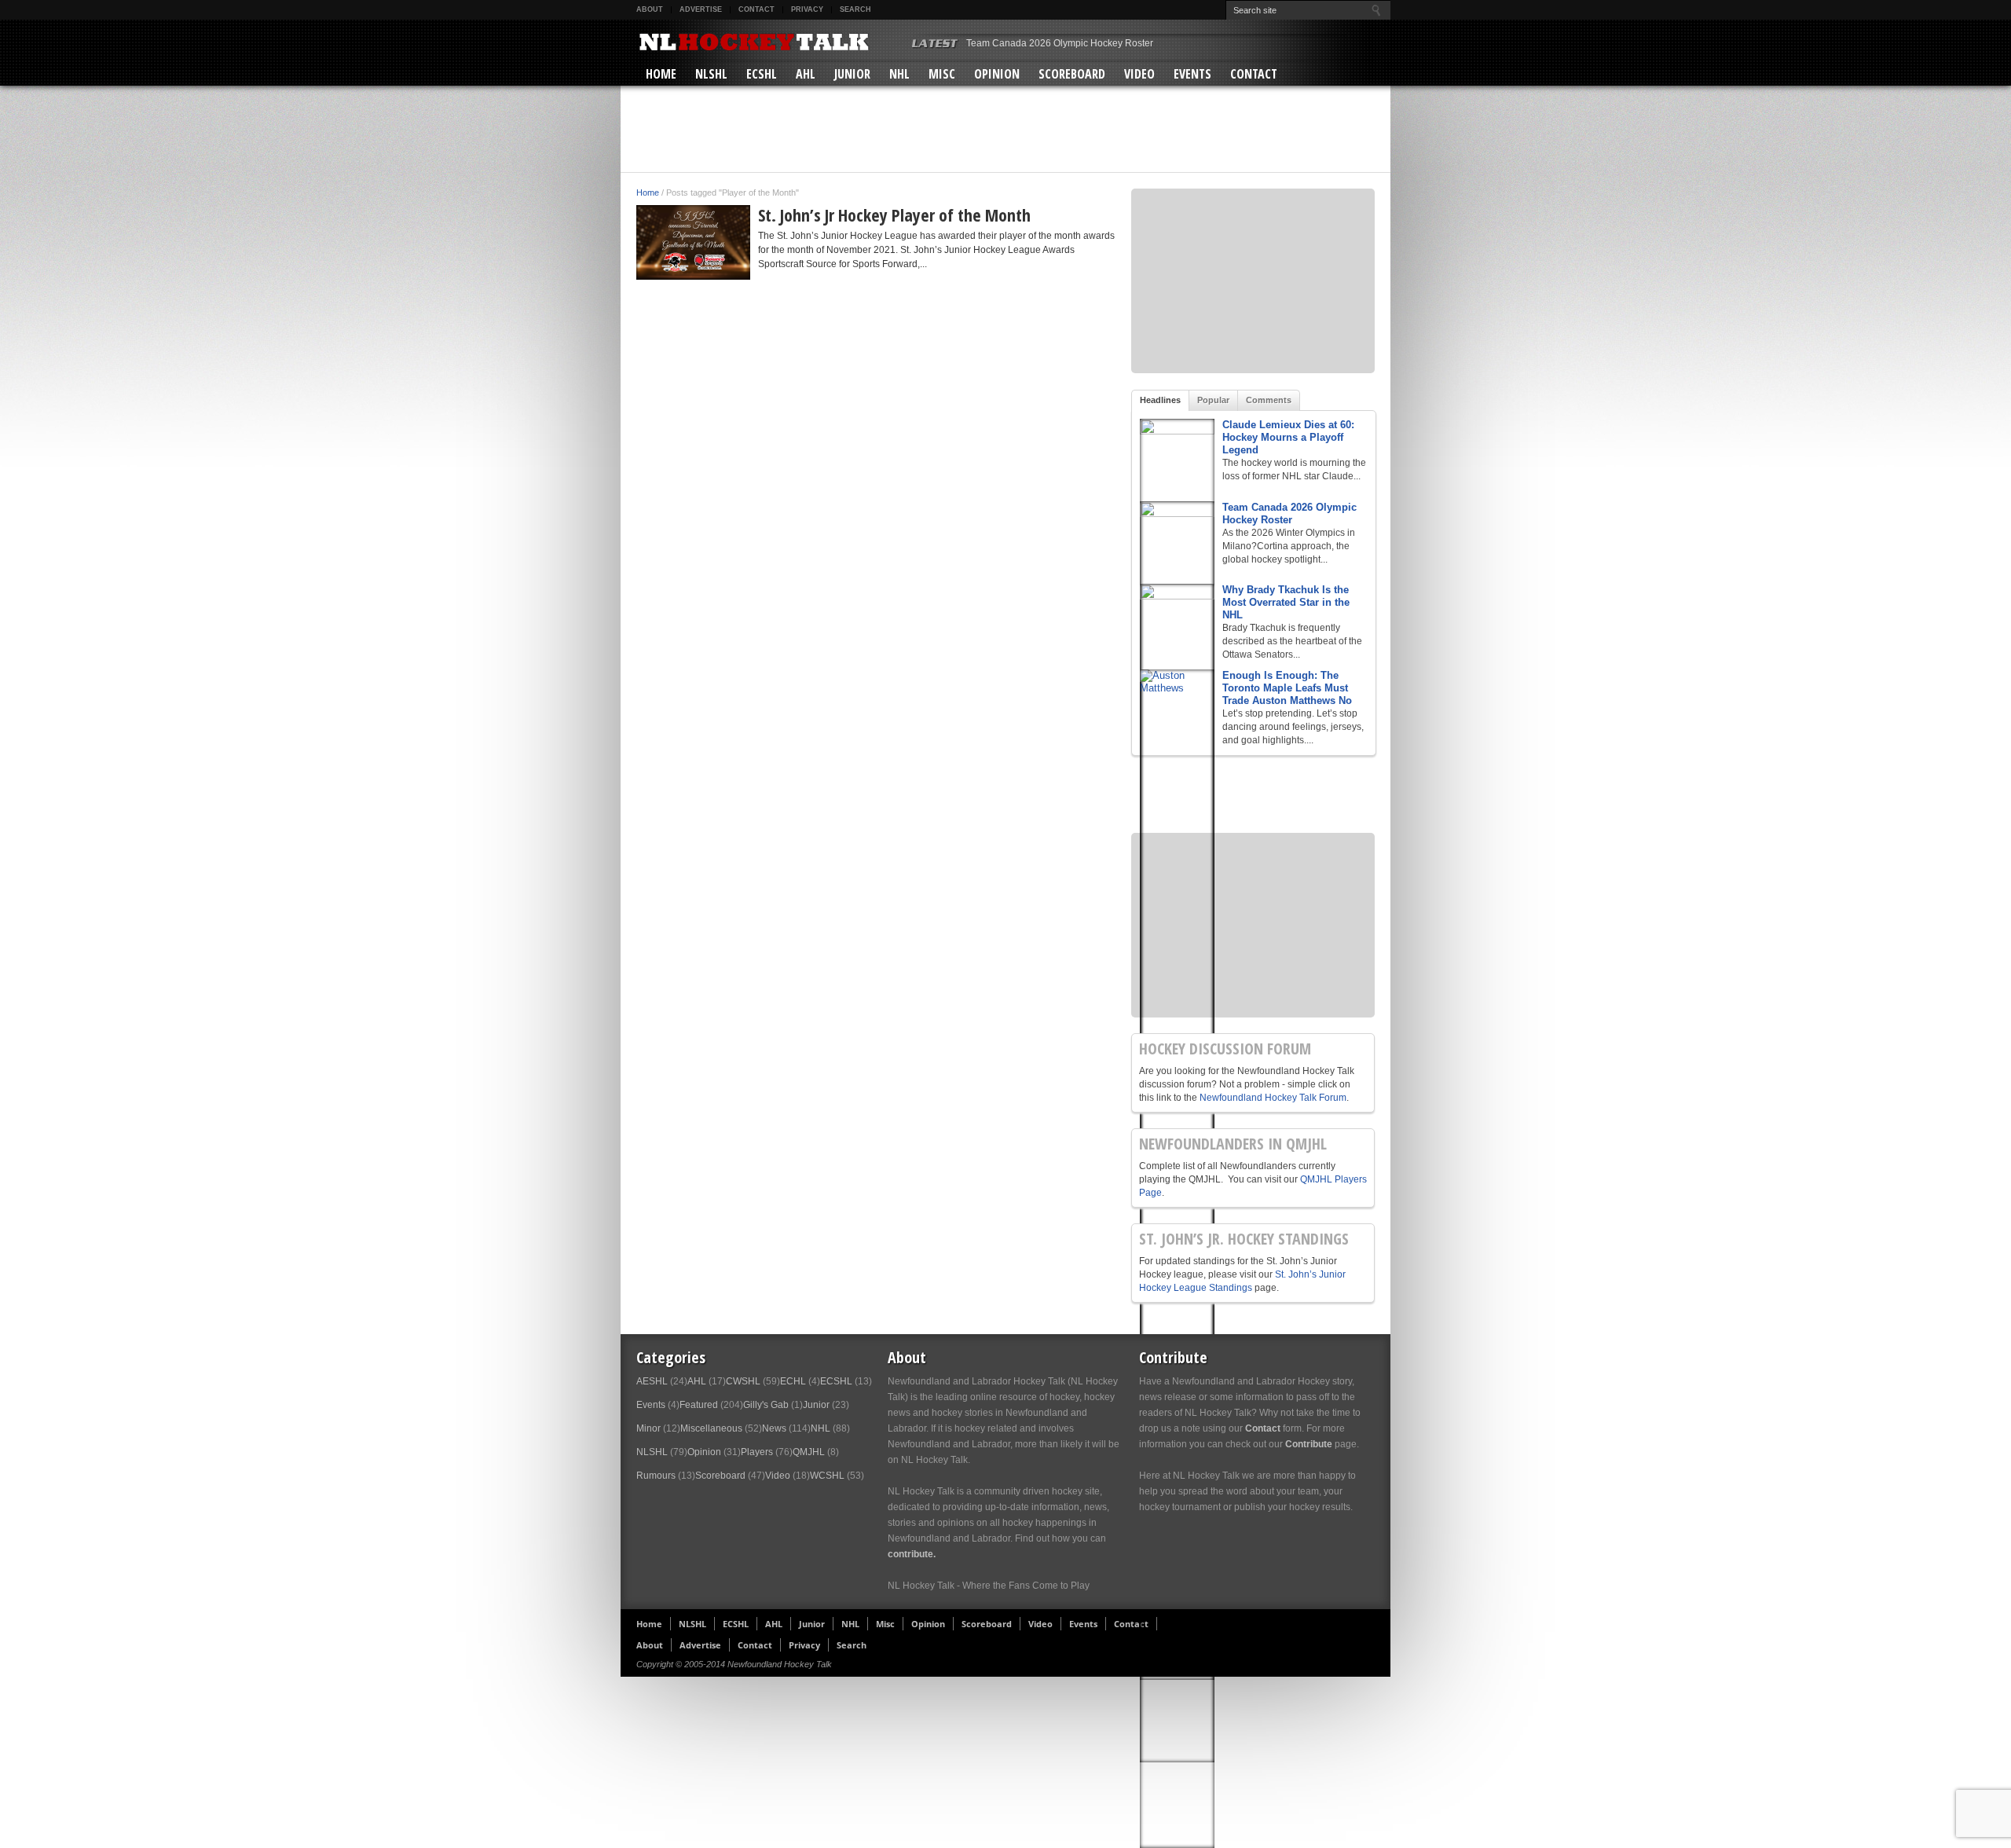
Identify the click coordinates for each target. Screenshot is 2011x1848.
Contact (756, 9)
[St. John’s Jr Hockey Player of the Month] (693, 242)
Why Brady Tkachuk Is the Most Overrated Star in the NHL (1286, 602)
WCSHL (827, 1476)
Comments (1269, 400)
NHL (899, 74)
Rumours (656, 1476)
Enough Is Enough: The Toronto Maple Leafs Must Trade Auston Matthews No (1287, 688)
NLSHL (711, 74)
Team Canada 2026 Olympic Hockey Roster (1060, 43)
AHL (806, 74)
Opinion (997, 74)
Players (757, 1452)
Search (855, 9)
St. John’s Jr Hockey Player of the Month (894, 214)
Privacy (807, 9)
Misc (942, 74)
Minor (648, 1428)
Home (661, 74)
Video (1139, 74)
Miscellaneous (711, 1428)
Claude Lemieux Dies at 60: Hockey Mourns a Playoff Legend (1288, 437)
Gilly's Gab (766, 1405)
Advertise (701, 9)
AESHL (652, 1381)
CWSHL (743, 1381)
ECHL (793, 1381)
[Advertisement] (1005, 129)
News (774, 1428)
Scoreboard (1072, 74)
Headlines (1160, 400)
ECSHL (762, 74)
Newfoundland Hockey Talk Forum (1273, 1098)
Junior (852, 74)
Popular (1213, 400)
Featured (699, 1405)
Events (1192, 74)
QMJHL (809, 1452)
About (650, 9)
